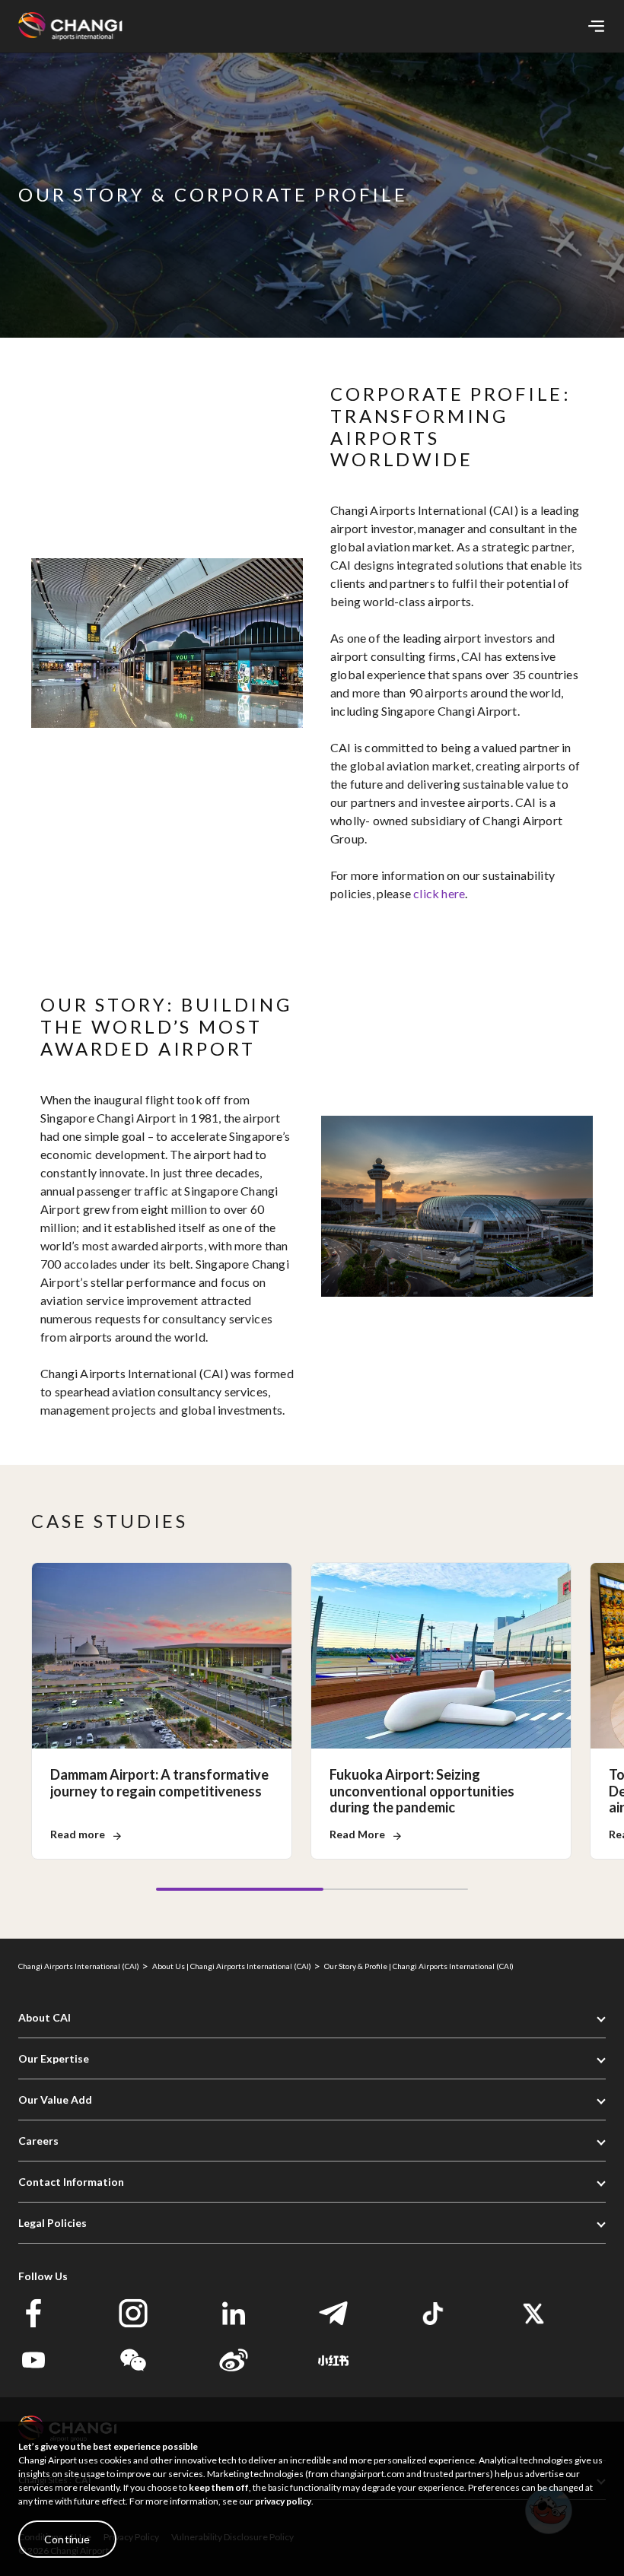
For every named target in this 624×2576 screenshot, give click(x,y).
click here (439, 893)
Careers (38, 2141)
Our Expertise (54, 2058)
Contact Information (71, 2182)
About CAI (45, 2017)
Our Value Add (55, 2100)
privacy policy (283, 2501)
